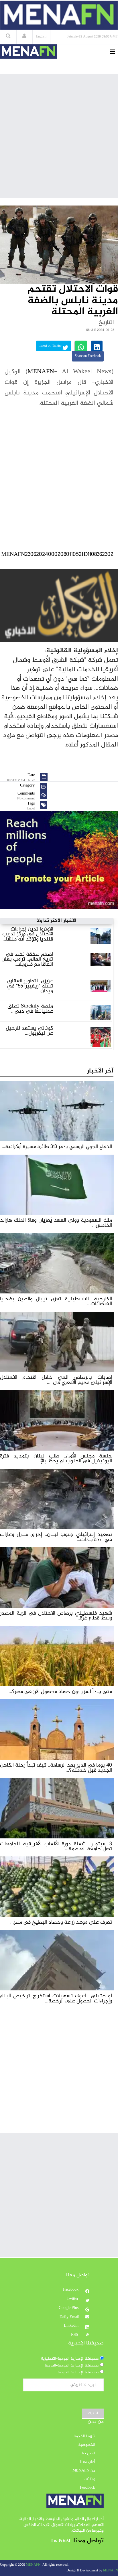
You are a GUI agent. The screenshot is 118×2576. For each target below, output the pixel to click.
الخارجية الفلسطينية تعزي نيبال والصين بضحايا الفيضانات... (56, 1301)
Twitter (73, 2299)
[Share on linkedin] (97, 346)
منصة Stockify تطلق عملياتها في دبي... (30, 1009)
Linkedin (72, 2326)
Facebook (71, 2290)
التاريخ (106, 323)
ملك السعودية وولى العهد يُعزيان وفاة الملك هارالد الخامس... (56, 1223)
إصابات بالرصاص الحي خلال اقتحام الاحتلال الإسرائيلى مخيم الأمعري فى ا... (56, 1380)
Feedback (87, 2488)
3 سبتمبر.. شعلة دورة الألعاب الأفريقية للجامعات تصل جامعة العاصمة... (56, 1846)
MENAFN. (34, 2565)
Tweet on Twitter (51, 346)
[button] (24, 37)
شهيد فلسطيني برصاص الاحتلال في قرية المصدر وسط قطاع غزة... (56, 1616)
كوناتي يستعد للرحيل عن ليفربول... (29, 1031)
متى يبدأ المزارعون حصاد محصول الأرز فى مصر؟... (60, 1692)
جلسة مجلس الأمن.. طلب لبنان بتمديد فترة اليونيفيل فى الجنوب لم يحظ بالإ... (56, 1459)
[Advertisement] (59, 136)
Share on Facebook (88, 356)
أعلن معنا (88, 2462)
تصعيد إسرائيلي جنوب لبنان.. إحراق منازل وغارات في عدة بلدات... (56, 1537)
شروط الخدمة (84, 2436)
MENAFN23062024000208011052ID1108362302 (57, 555)
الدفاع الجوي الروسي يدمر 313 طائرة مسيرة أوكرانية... (57, 1147)
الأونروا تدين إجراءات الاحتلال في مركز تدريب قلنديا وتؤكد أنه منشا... (28, 934)
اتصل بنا (88, 2453)
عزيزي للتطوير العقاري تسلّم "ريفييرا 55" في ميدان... (30, 986)
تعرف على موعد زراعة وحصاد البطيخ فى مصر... (61, 1922)
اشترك (93, 2413)
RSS (75, 2335)
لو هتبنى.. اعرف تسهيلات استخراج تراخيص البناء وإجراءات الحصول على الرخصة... (56, 1998)
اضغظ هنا (60, 2541)
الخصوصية (87, 2445)
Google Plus (69, 2308)
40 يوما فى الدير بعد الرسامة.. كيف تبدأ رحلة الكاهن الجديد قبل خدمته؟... (56, 1768)
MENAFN (41, 372)
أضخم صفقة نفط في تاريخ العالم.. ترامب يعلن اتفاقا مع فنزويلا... (27, 959)
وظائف (90, 2479)
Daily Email (69, 2317)
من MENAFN (84, 2471)
